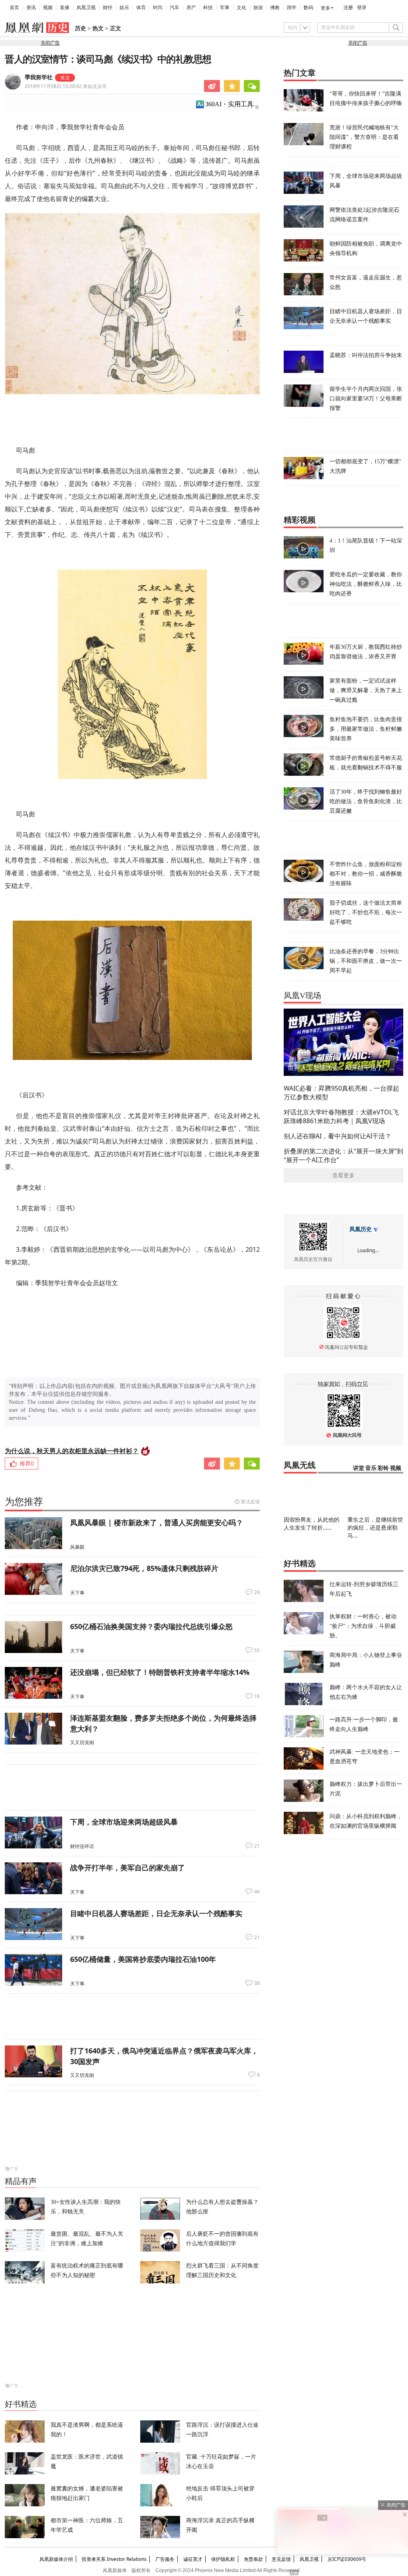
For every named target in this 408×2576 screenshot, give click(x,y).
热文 (98, 28)
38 (257, 1983)
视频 (48, 8)
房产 (191, 8)
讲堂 (359, 1468)
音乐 (371, 1468)
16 (257, 1696)
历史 (80, 28)
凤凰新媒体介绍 (56, 2559)
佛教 (275, 8)
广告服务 (165, 2559)
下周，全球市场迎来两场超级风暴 (124, 1822)
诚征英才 (193, 2559)
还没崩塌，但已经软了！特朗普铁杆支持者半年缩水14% (160, 1672)
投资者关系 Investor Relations (114, 2559)
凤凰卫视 (86, 8)
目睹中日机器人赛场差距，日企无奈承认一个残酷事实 (156, 1913)
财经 (108, 8)
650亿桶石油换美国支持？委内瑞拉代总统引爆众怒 (151, 1626)
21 (257, 1846)
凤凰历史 (361, 1229)
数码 (308, 8)
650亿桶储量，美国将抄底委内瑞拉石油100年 (143, 1959)
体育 (141, 8)
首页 (14, 8)
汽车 (175, 8)
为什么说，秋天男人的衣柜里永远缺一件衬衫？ (72, 1451)
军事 (225, 8)
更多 (326, 8)
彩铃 (383, 1468)
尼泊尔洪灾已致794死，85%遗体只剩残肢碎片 (144, 1568)
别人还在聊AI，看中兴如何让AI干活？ (337, 1136)
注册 (348, 8)
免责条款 (253, 2559)
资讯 (31, 8)
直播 (65, 8)
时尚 (158, 8)
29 (257, 1592)
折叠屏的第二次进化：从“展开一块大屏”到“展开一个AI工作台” (343, 1155)
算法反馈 (250, 1502)
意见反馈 (281, 2559)
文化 (241, 8)
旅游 (258, 8)
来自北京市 (66, 86)
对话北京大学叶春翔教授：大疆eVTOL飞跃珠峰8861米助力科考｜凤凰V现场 (341, 1116)
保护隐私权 (223, 2559)
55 (257, 1651)
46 (257, 1892)
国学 (292, 8)
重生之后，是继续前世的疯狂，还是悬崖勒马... (375, 1527)
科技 (208, 8)
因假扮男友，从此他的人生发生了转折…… (312, 1523)
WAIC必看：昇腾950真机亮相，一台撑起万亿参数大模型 (341, 1093)
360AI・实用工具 (229, 104)
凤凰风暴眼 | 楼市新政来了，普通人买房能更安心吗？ (157, 1522)
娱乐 (124, 8)
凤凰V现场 (302, 995)
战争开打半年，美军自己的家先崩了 (127, 1868)
